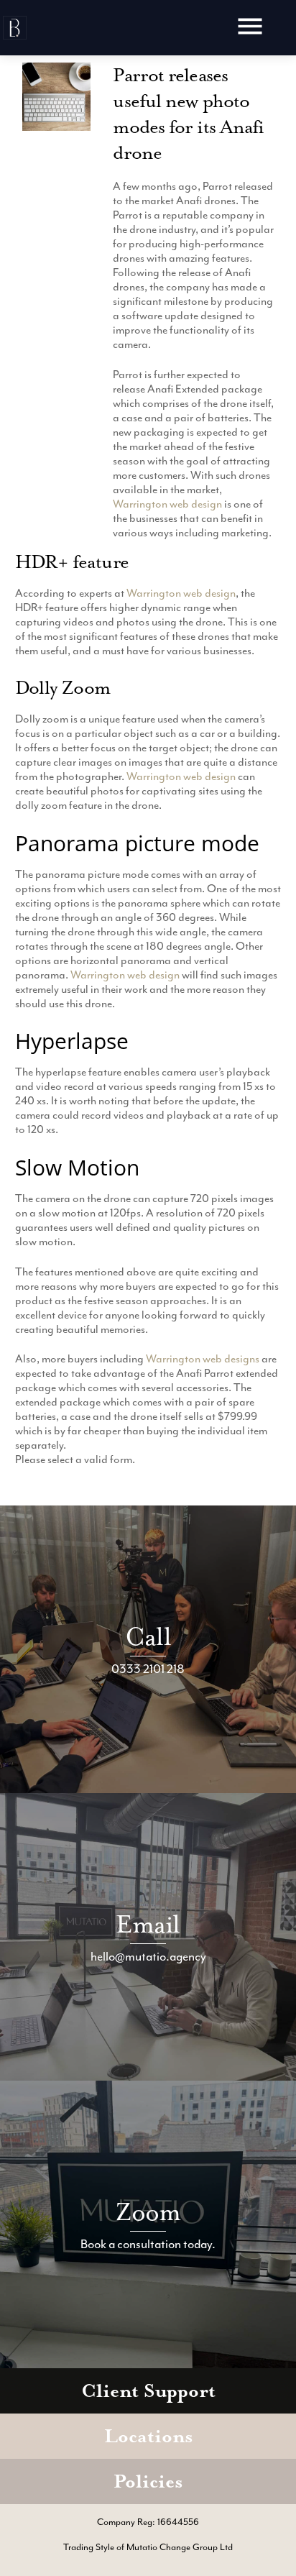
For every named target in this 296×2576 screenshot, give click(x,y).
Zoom (148, 2212)
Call (148, 1637)
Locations (148, 2436)
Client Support (148, 2391)
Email (148, 1924)
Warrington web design (167, 504)
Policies (148, 2481)
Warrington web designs (203, 1359)
